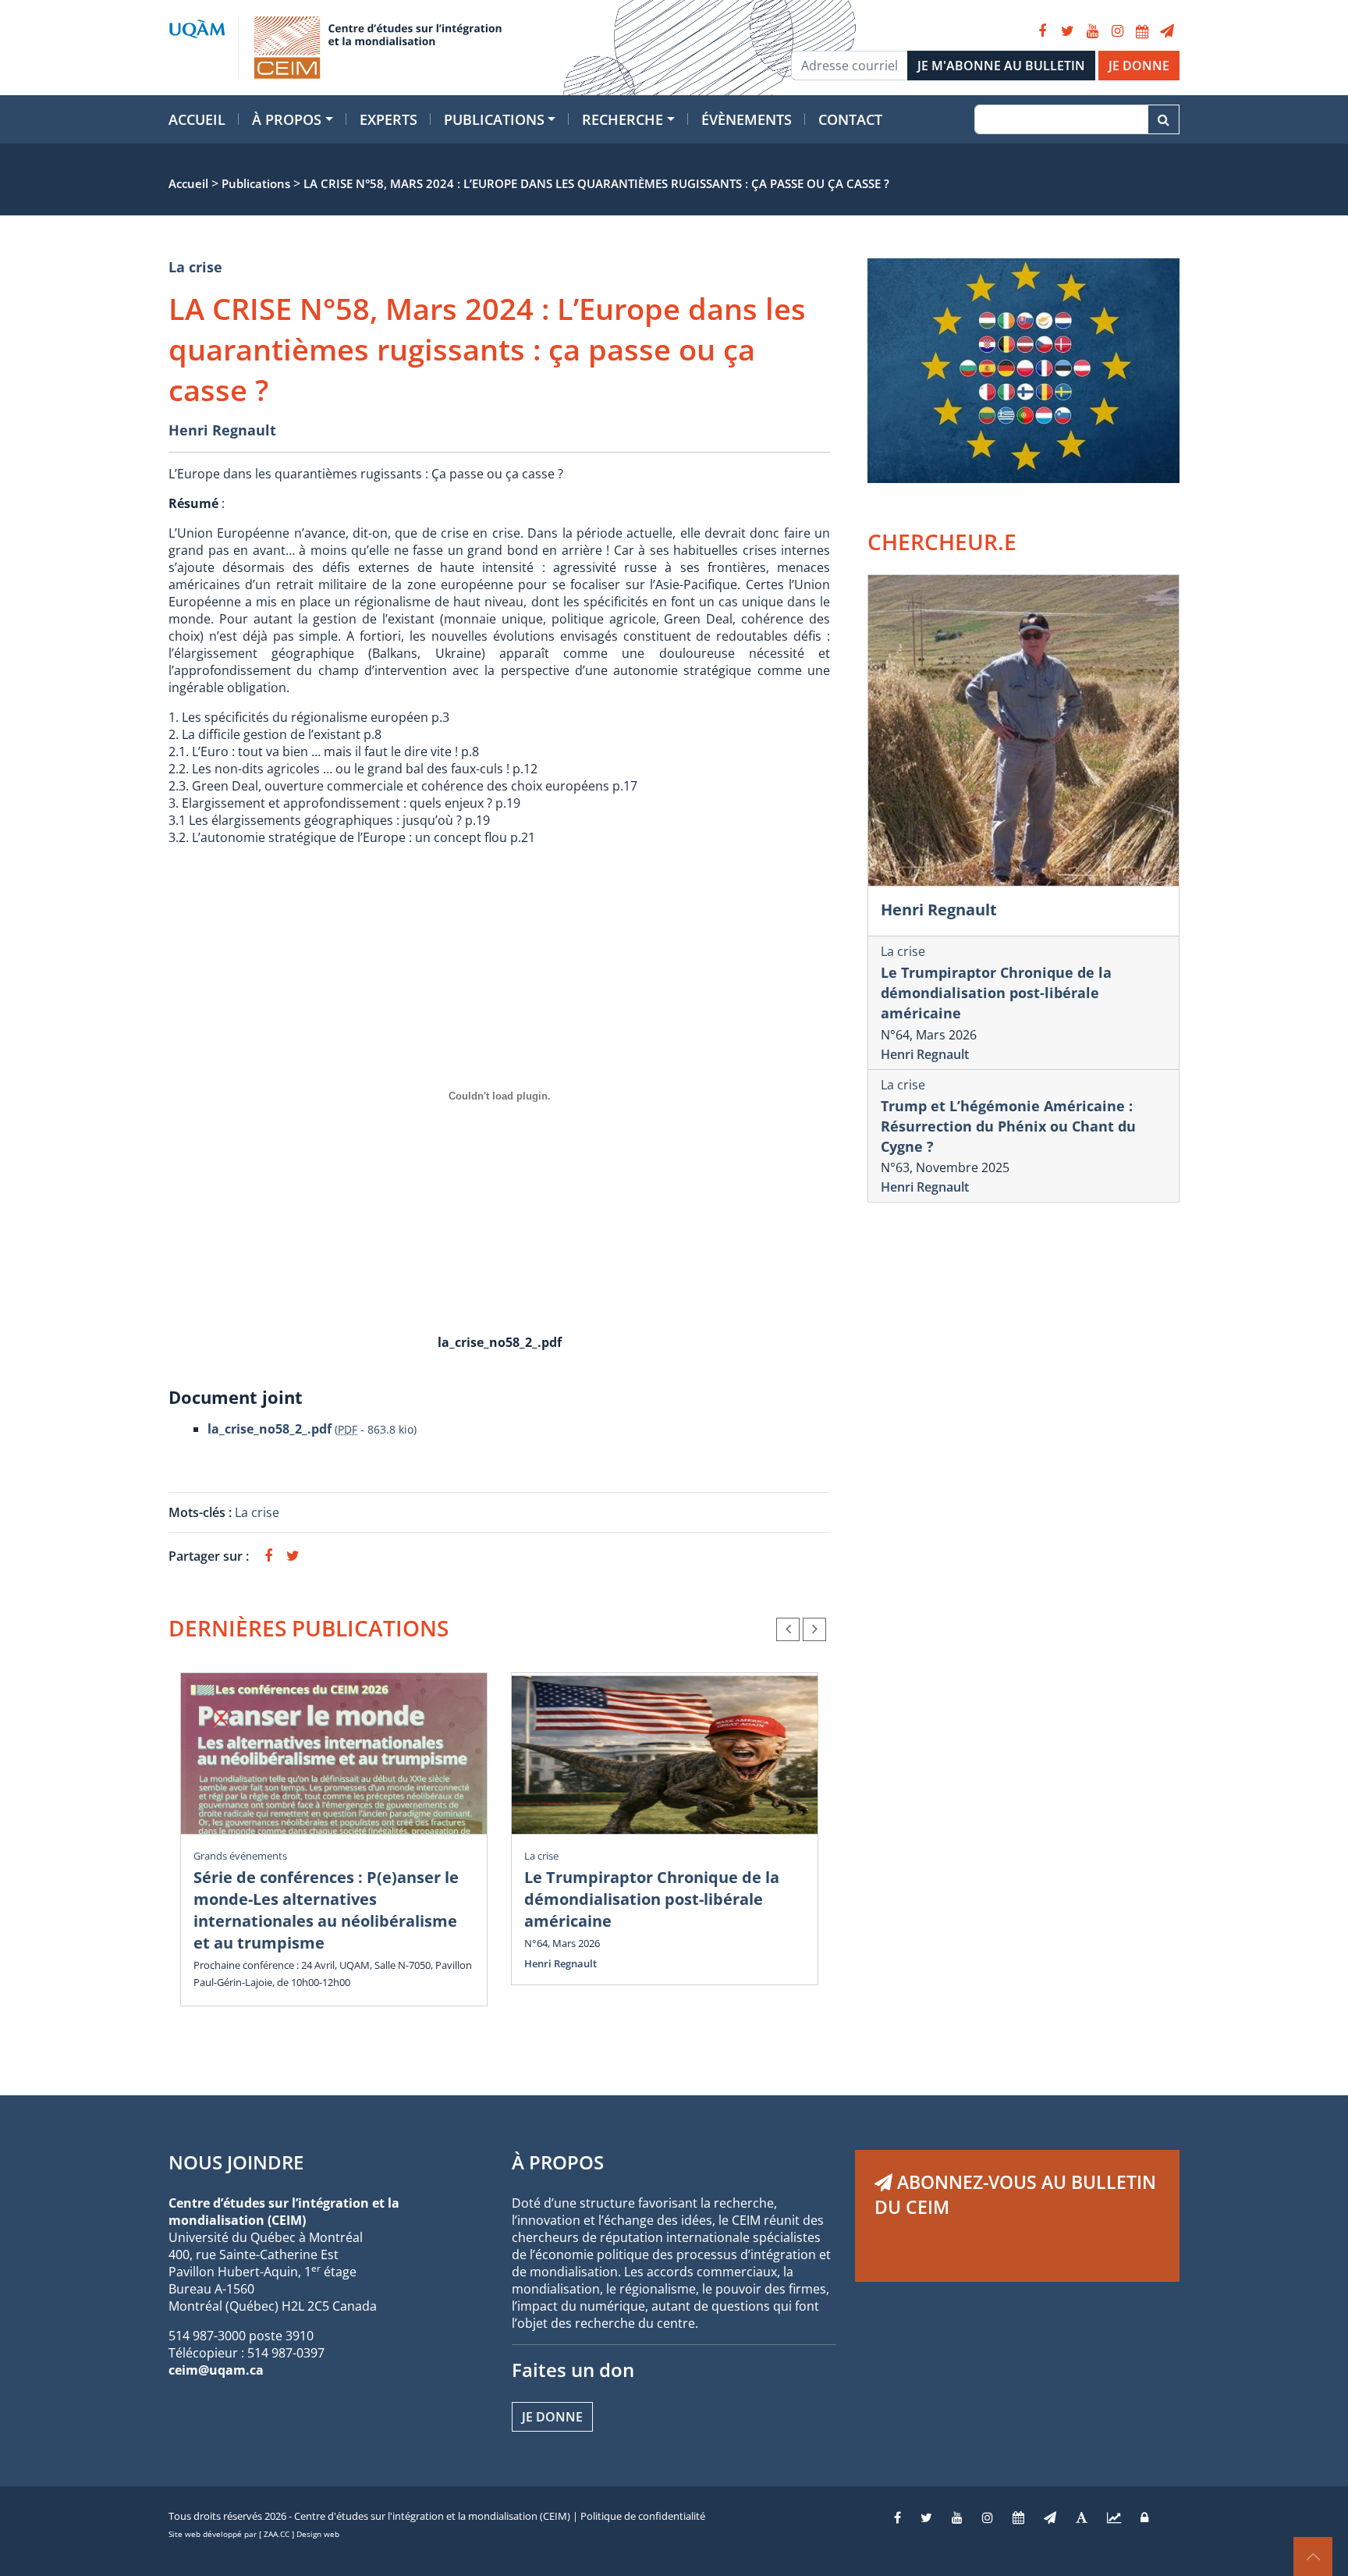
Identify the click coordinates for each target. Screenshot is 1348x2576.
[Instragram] (988, 2517)
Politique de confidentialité (643, 2516)
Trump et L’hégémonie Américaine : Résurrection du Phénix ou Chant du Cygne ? (1008, 1126)
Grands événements (240, 1856)
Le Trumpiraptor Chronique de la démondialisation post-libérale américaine (652, 1899)
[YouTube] (1092, 31)
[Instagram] (1117, 31)
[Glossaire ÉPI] (1082, 2517)
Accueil (197, 119)
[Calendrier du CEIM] (1142, 31)
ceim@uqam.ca (216, 2370)
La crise (195, 267)
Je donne (552, 2417)
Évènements (747, 119)
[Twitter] (1067, 31)
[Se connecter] (1144, 2517)
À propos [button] (287, 119)
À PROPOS (558, 2162)
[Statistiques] (1114, 2517)
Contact (850, 119)
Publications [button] (494, 119)
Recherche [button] (623, 119)
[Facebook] (1042, 31)
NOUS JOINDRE (236, 2162)
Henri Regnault (222, 430)
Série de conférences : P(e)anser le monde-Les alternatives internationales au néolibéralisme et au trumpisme (326, 1910)
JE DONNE (1139, 66)
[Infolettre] (1167, 31)
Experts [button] (388, 119)
